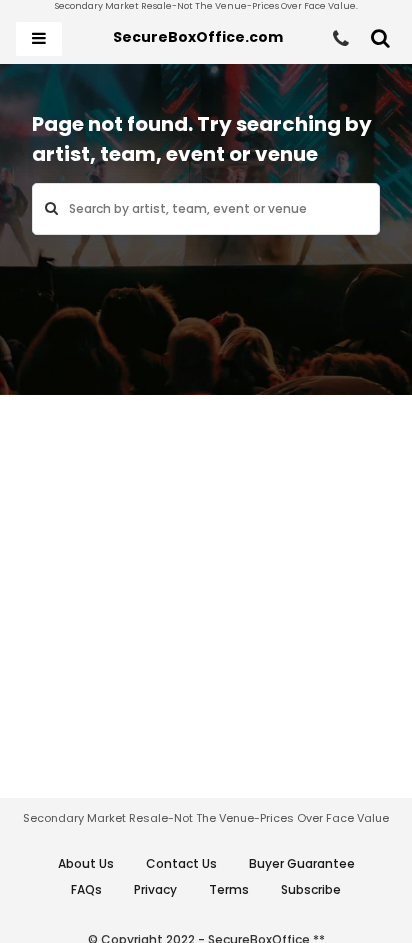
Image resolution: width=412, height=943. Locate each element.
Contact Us (181, 863)
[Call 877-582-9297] (341, 39)
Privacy (155, 889)
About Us (86, 863)
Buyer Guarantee (302, 863)
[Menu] (39, 39)
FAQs (86, 889)
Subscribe (311, 889)
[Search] (380, 39)
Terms (229, 889)
